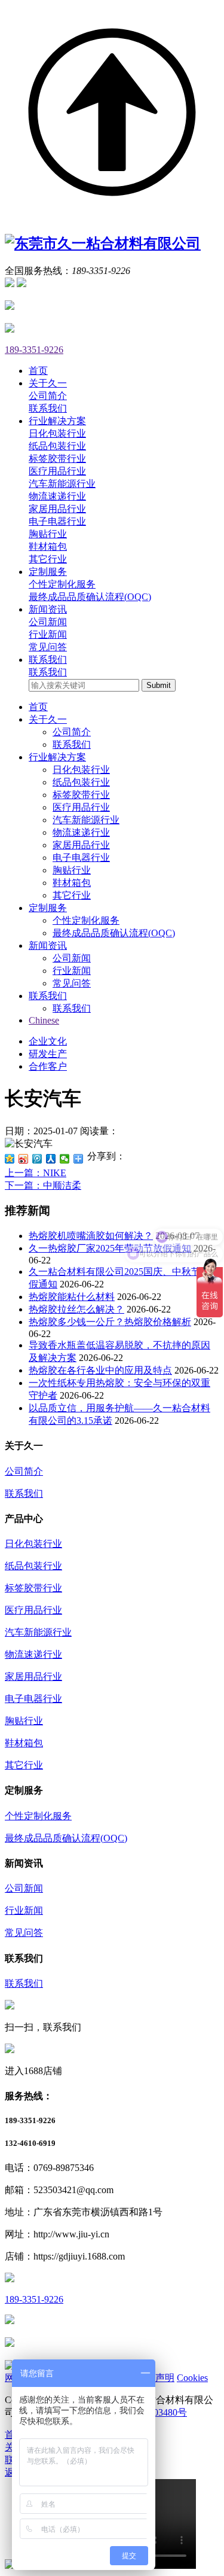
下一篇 (43, 1185)
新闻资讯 (48, 946)
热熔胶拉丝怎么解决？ (76, 1309)
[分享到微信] (65, 1159)
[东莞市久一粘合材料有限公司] (103, 243)
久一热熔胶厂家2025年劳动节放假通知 (110, 1248)
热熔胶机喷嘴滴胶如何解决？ (91, 1236)
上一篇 (36, 1173)
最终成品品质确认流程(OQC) (90, 597)
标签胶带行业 (57, 459)
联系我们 (48, 408)
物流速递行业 (57, 496)
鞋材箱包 (48, 546)
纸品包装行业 (57, 446)
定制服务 (48, 908)
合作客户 (48, 1066)
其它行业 (48, 559)
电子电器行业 (57, 521)
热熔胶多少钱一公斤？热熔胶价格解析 (110, 1322)
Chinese (44, 1020)
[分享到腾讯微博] (37, 1159)
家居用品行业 (57, 509)
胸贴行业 (48, 534)
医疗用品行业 (57, 471)
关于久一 (48, 719)
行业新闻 (48, 634)
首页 (38, 707)
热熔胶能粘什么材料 (72, 1297)
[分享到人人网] (51, 1159)
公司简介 (48, 396)
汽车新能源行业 (62, 484)
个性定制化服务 (62, 584)
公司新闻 (48, 622)
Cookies (192, 2378)
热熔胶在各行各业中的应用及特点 (100, 1370)
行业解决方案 (57, 757)
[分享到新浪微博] (24, 1159)
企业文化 (48, 1041)
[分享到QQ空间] (10, 1159)
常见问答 (48, 647)
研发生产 (48, 1054)
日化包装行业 (57, 433)
